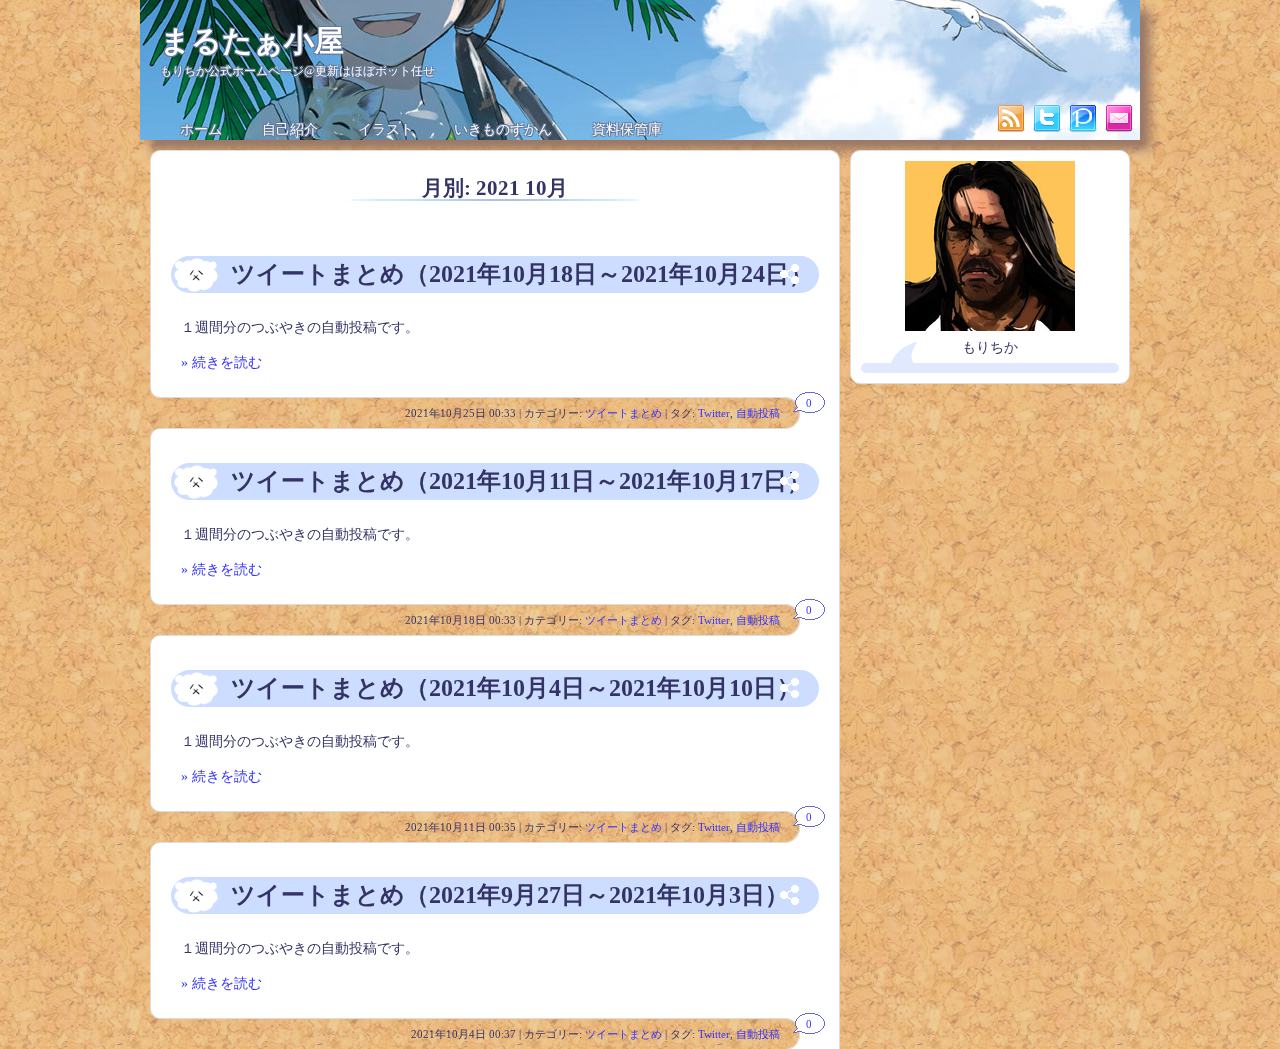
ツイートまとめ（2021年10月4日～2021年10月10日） (516, 688)
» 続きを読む (221, 362)
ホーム (201, 129)
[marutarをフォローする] (1049, 129)
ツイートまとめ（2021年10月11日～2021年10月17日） (521, 481)
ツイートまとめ (623, 413)
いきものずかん (503, 129)
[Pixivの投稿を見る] (1085, 129)
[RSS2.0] (1013, 129)
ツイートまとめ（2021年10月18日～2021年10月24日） (522, 274)
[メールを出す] (1119, 129)
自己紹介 (290, 129)
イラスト (386, 129)
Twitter (714, 413)
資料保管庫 (627, 129)
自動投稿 (758, 413)
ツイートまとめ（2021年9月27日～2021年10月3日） (510, 895)
